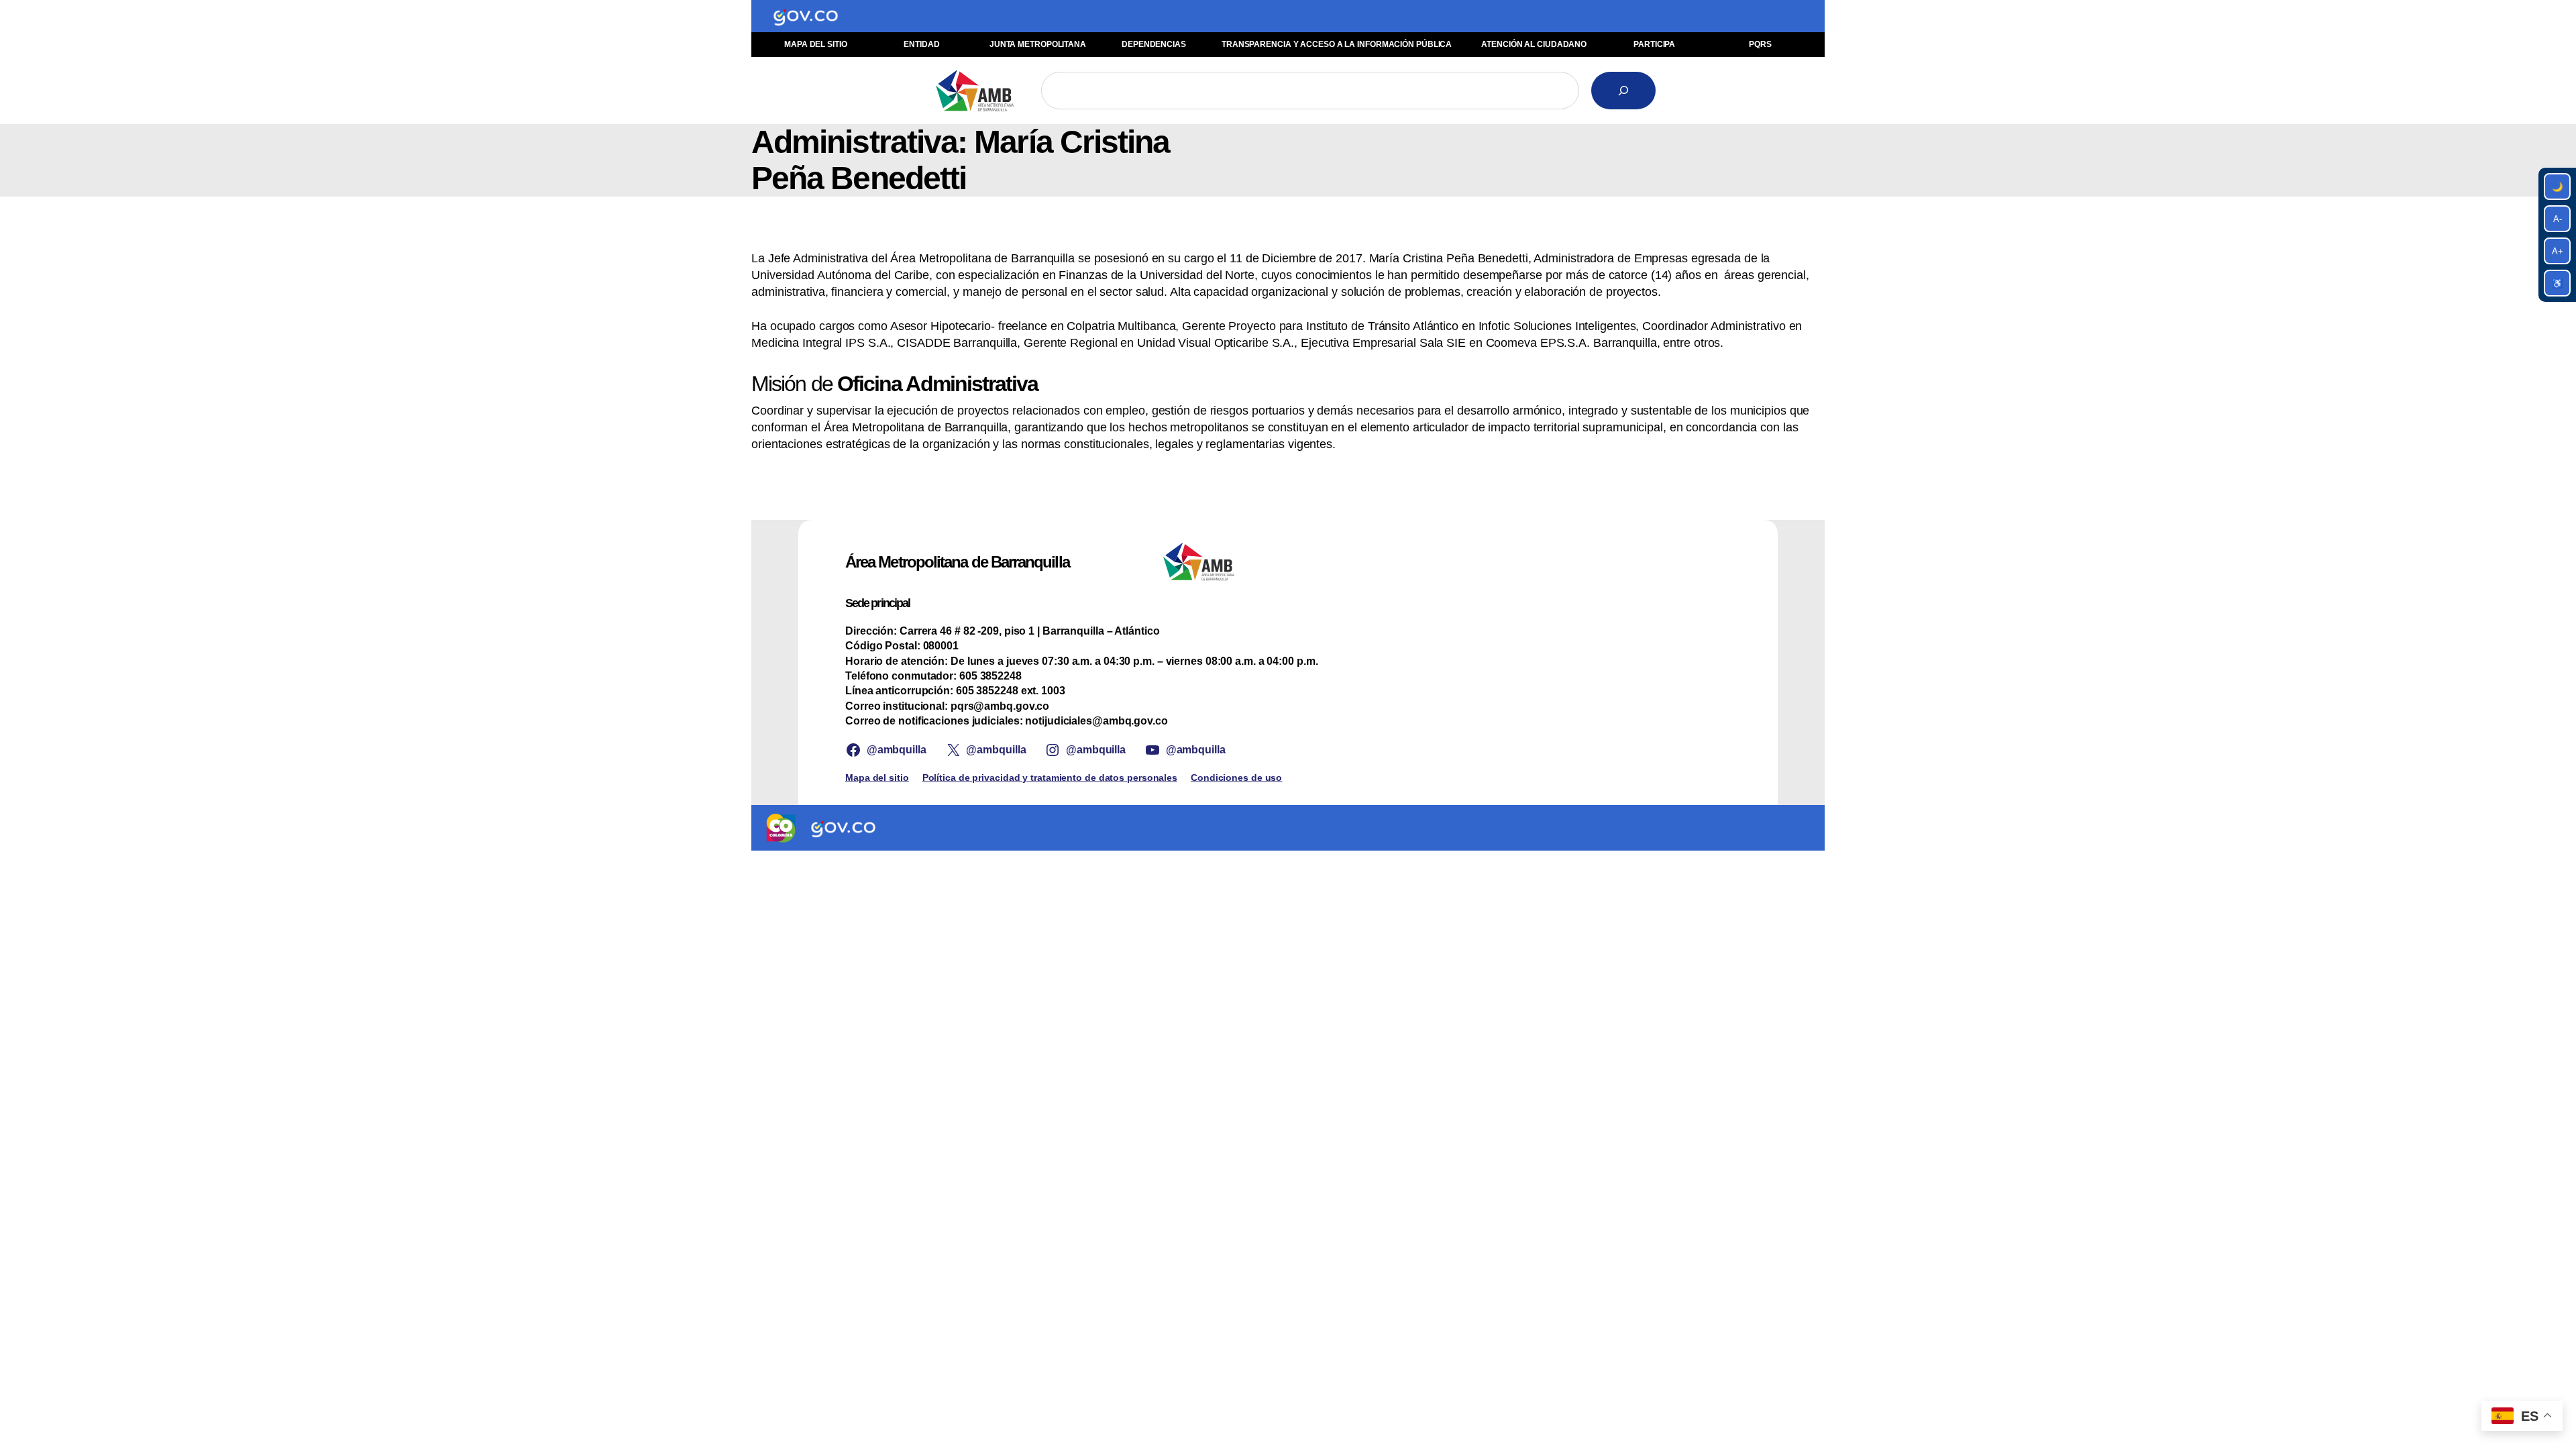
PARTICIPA (1654, 44)
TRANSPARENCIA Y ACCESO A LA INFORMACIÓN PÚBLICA (1337, 44)
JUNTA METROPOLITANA (1038, 44)
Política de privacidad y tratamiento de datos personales (1050, 777)
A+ (2558, 251)
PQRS (1760, 44)
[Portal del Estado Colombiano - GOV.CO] (806, 16)
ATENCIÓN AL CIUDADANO (1534, 44)
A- (2558, 219)
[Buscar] (1623, 91)
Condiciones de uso (1236, 777)
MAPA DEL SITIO (816, 44)
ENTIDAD (921, 44)
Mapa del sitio (877, 777)
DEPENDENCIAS (1154, 44)
